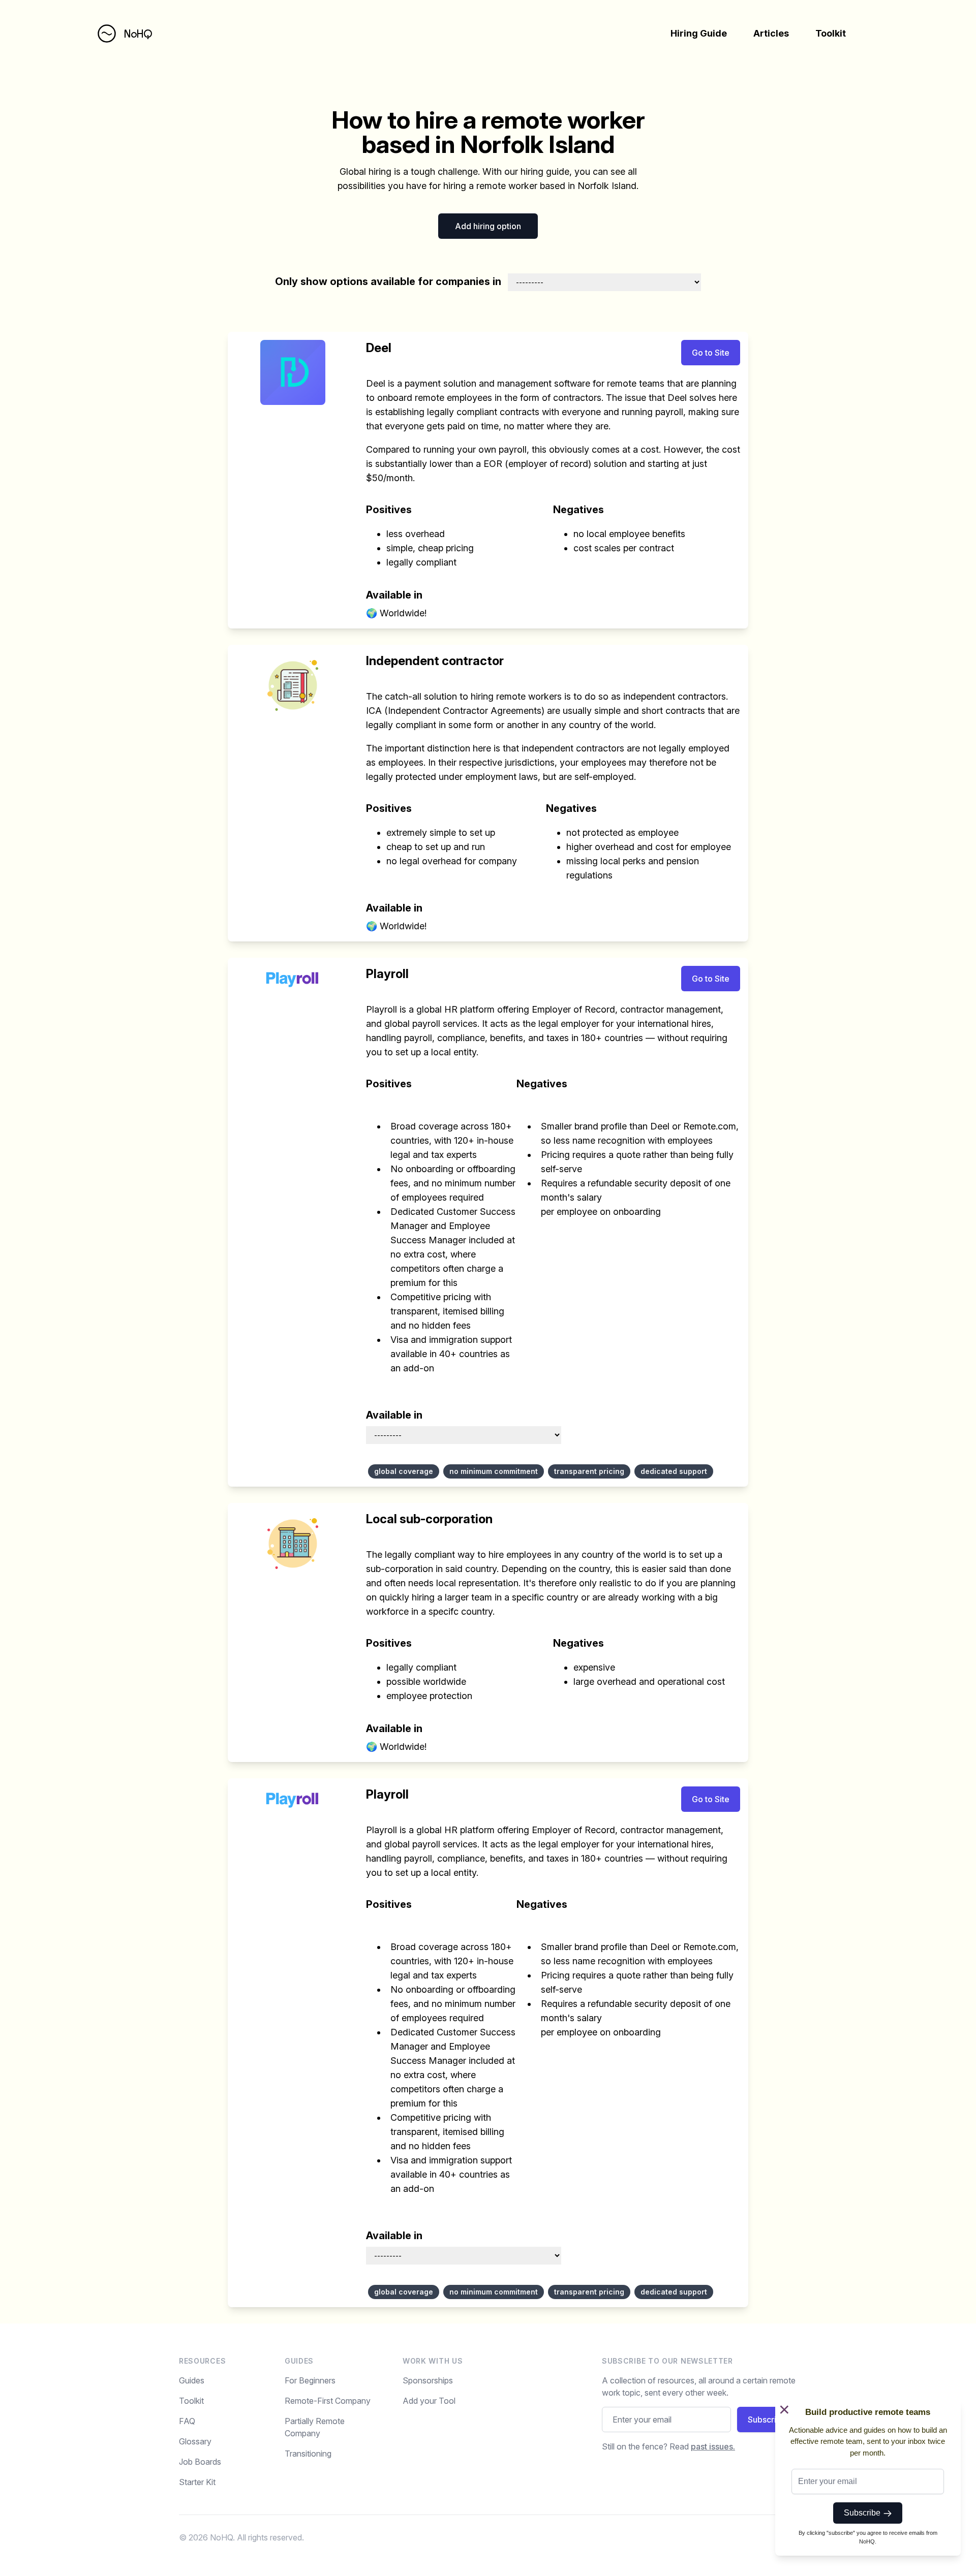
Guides (192, 2380)
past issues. (713, 2446)
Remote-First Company (328, 2401)
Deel (379, 348)
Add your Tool (429, 2401)
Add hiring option (488, 226)
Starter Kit (197, 2482)
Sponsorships (428, 2380)
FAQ (187, 2421)
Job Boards (200, 2462)
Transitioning (308, 2454)
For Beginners (310, 2380)
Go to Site (711, 353)
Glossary (195, 2441)
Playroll (387, 974)
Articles (771, 33)
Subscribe (864, 2513)
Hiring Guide (699, 33)
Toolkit (831, 33)
